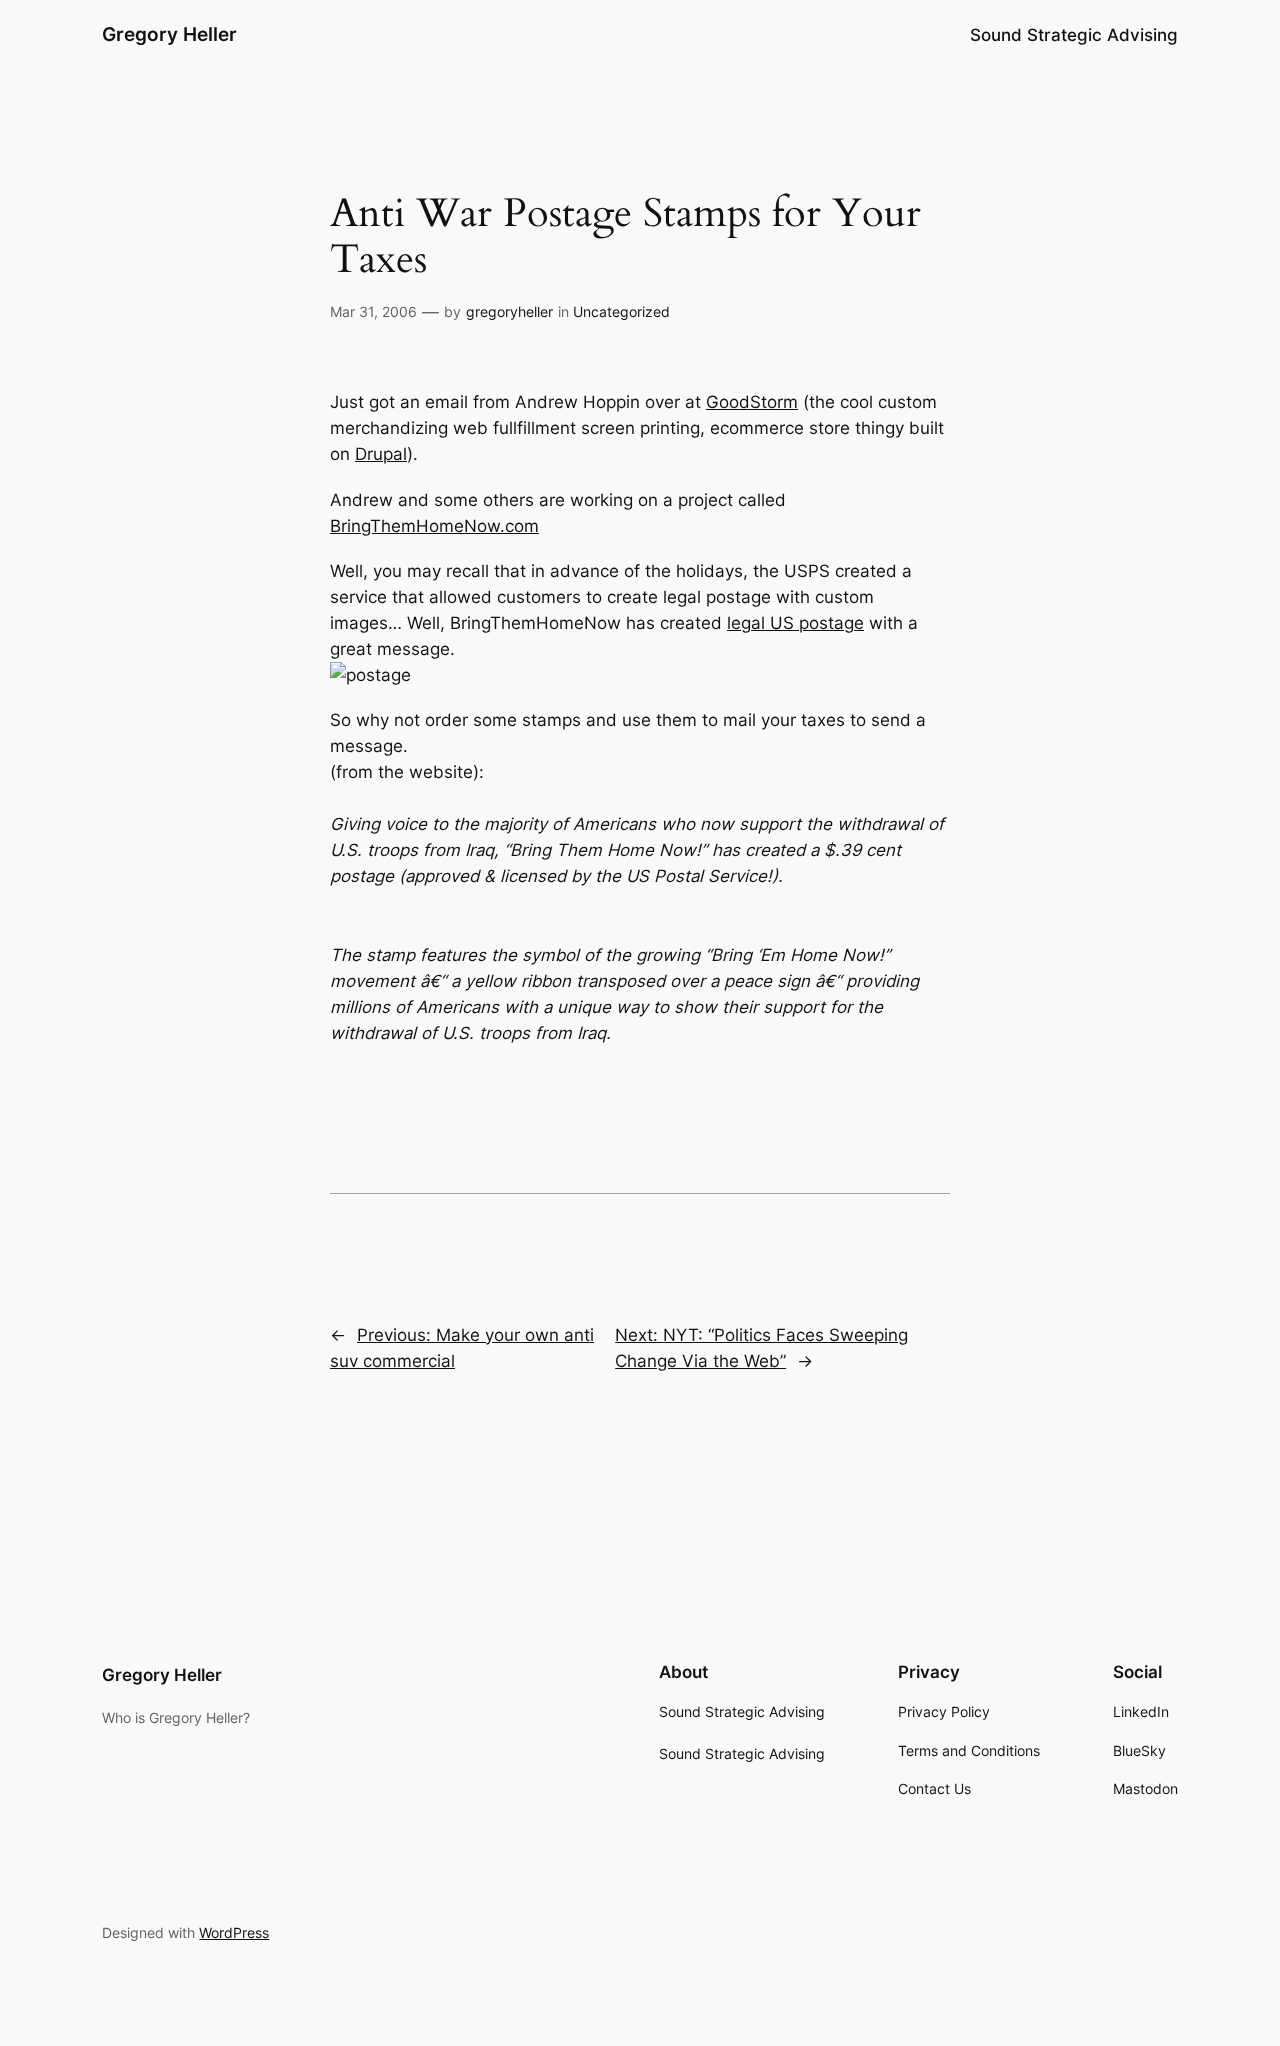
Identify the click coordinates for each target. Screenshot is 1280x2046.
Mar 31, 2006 (373, 311)
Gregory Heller (169, 34)
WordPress (234, 1932)
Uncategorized (621, 311)
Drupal (381, 454)
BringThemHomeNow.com (434, 526)
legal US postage (795, 623)
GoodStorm (752, 402)
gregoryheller (509, 311)
